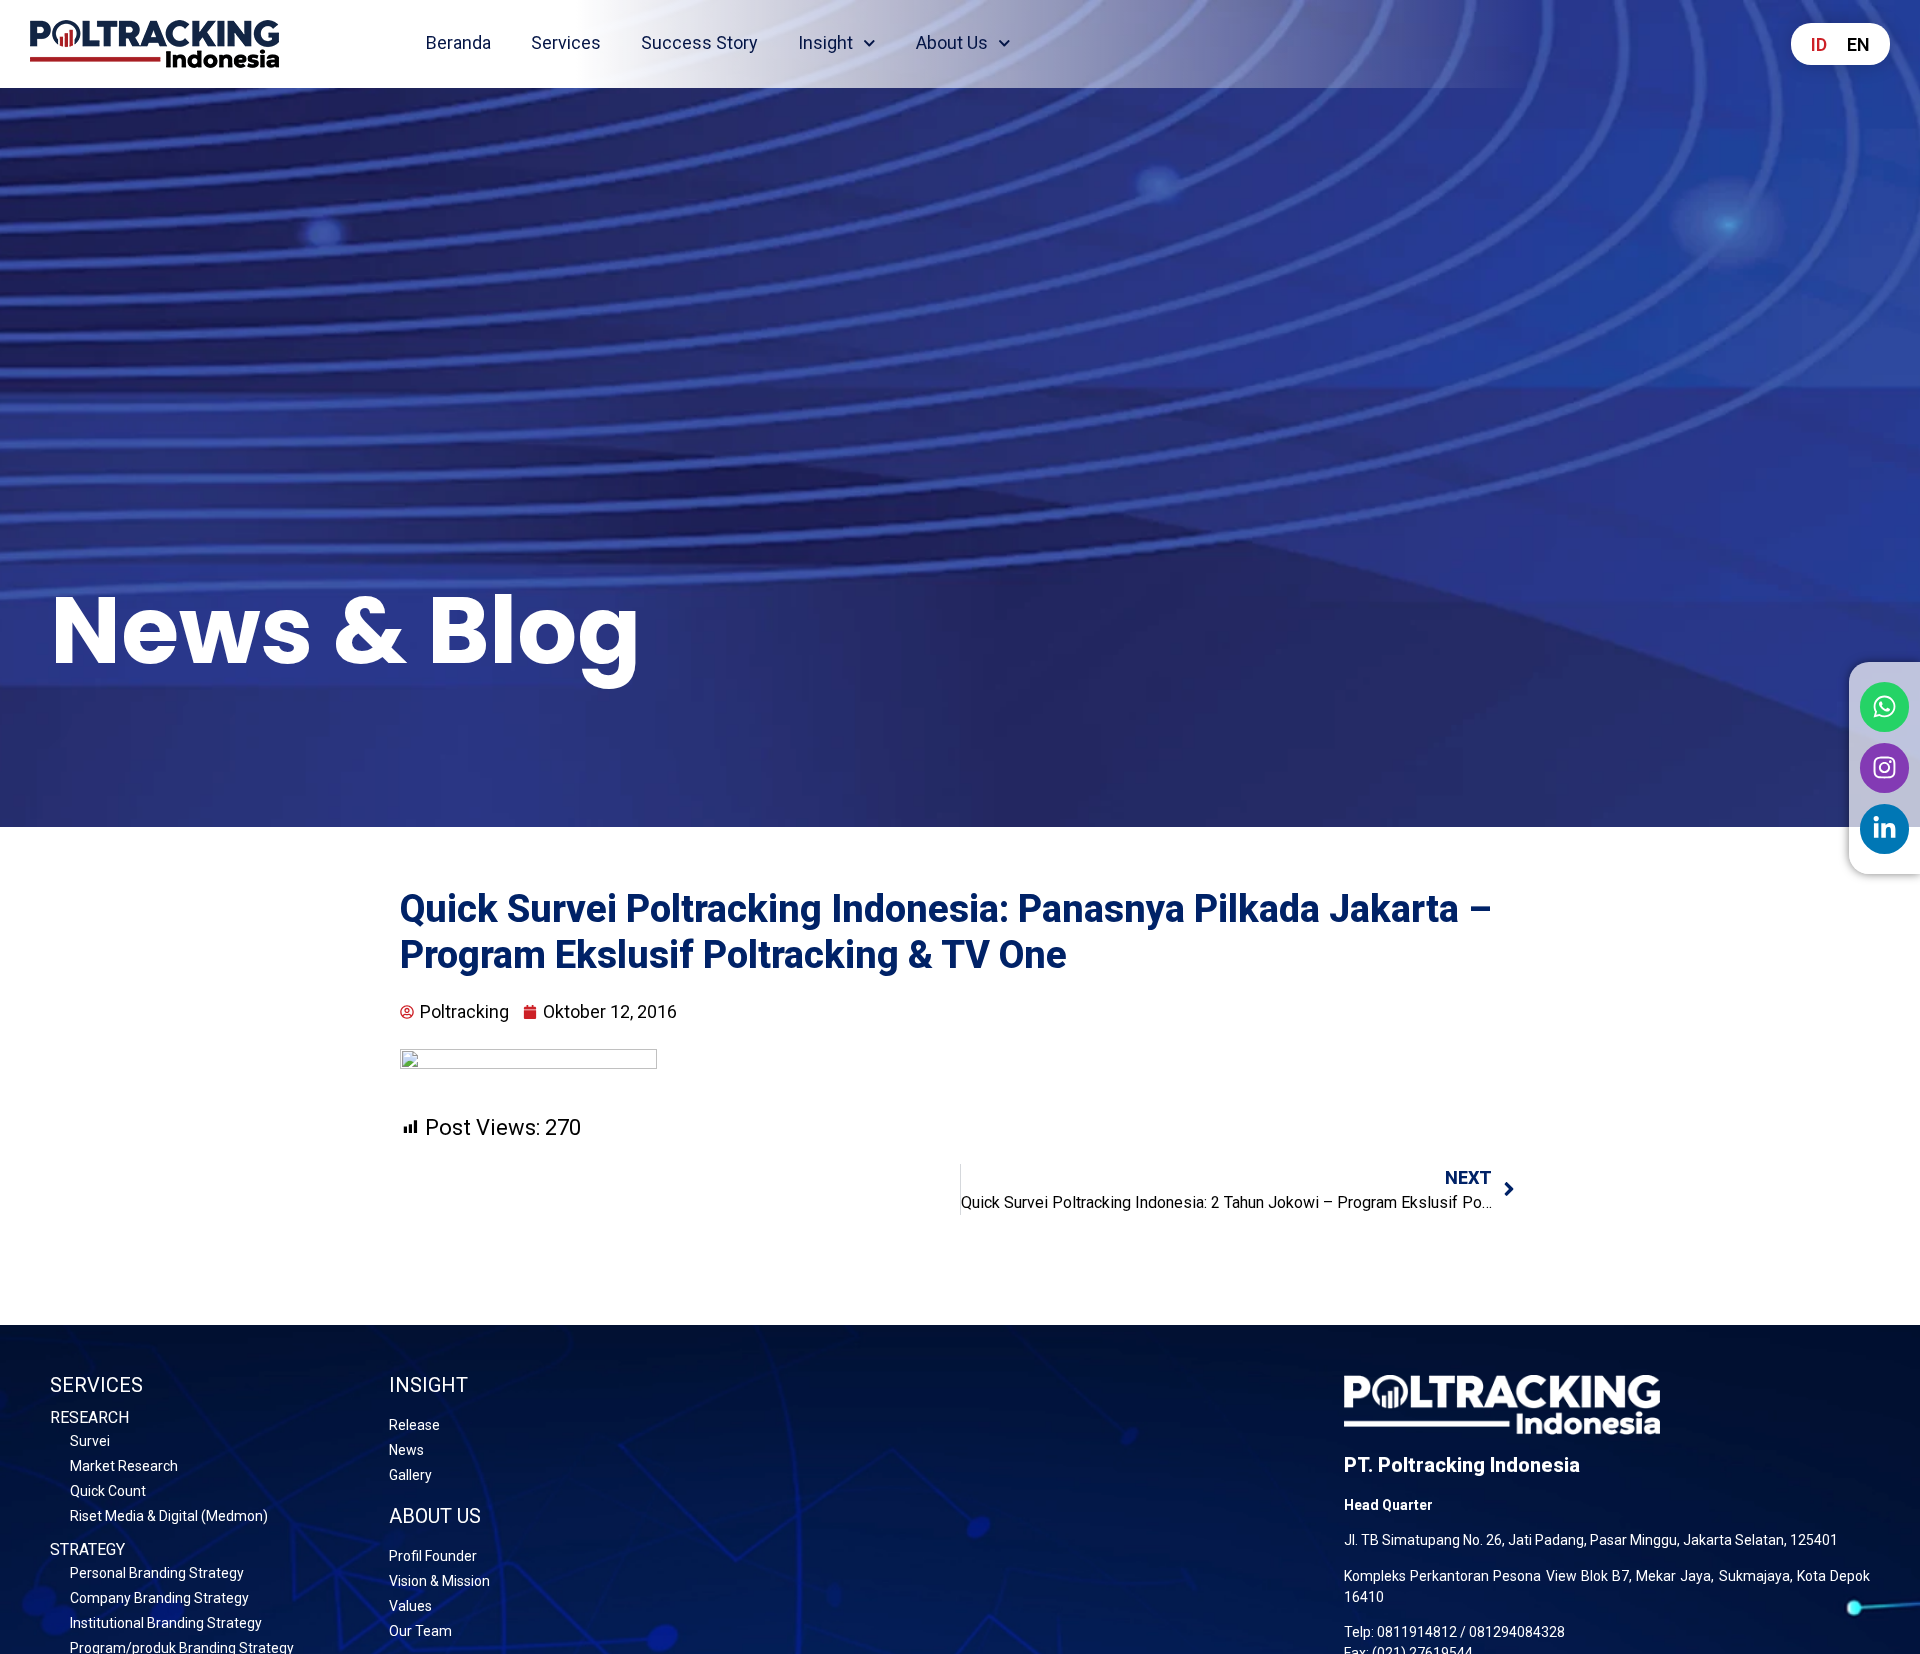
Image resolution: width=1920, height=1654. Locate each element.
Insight (825, 42)
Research (89, 1417)
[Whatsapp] (1885, 707)
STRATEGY (87, 1549)
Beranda (458, 42)
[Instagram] (1885, 768)
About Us (952, 42)
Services (566, 42)
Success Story (699, 42)
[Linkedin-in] (1885, 829)
